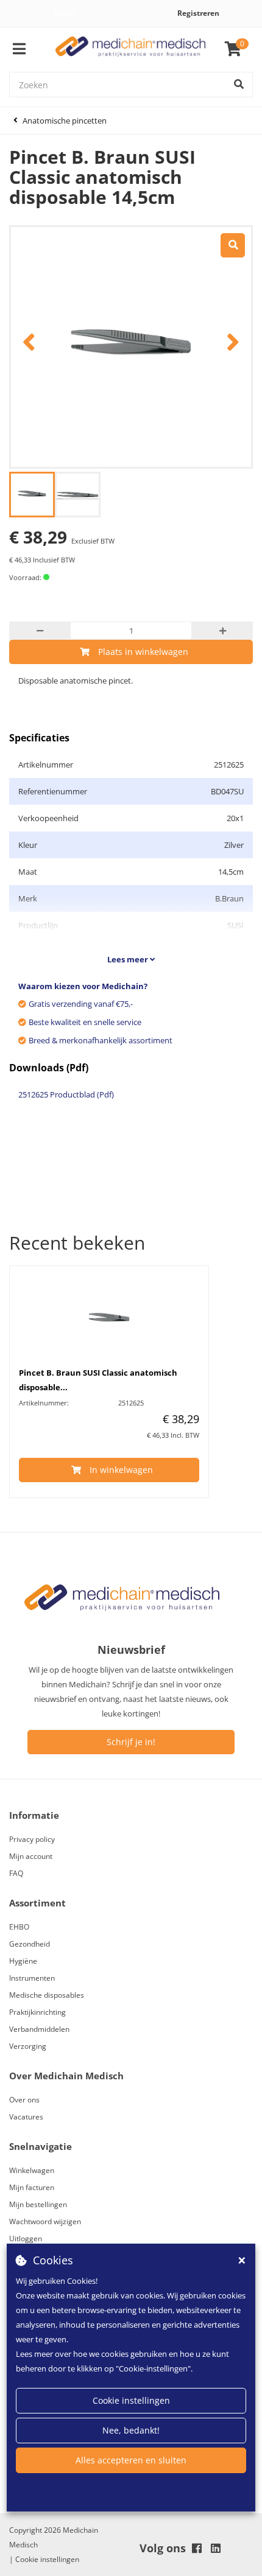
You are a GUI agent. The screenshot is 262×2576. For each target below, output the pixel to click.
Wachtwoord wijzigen (45, 2221)
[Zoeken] (239, 85)
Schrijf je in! (131, 1742)
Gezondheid (30, 1944)
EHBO (19, 1927)
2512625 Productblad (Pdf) (66, 1094)
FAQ (16, 1873)
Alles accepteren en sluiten (131, 2460)
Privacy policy (32, 1839)
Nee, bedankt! (131, 2430)
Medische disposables (47, 1995)
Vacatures (26, 2117)
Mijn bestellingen (38, 2204)
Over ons (24, 2100)
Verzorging (28, 2046)
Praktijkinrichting (37, 2012)
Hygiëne (23, 1961)
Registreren (198, 13)
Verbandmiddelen (39, 2029)
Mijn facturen (32, 2187)
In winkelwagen (121, 1470)
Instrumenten (32, 1978)
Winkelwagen (32, 2170)
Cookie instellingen (131, 2400)
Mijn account (31, 1856)
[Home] (131, 50)
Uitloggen (26, 2238)
